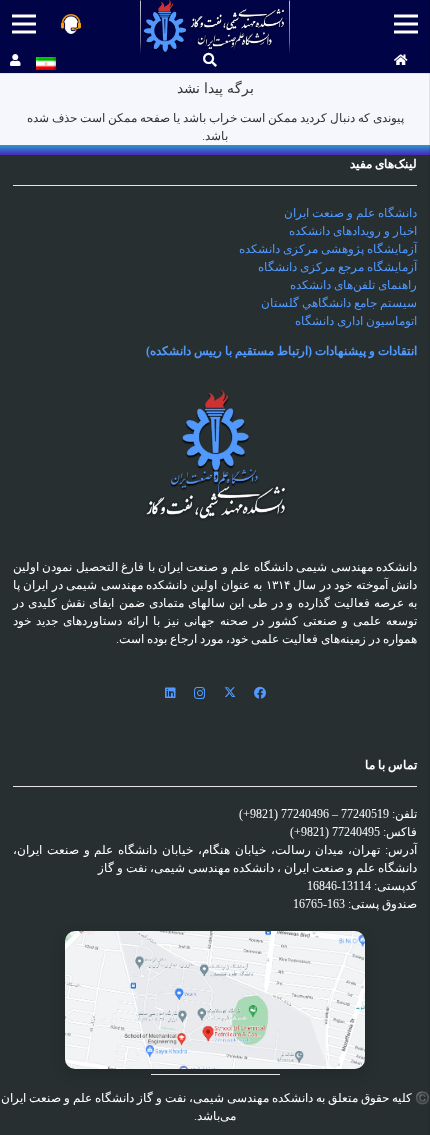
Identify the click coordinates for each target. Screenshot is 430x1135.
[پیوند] (215, 27)
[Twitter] (230, 693)
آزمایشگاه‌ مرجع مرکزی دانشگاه (337, 267)
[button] (210, 60)
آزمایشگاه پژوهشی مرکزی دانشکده (328, 249)
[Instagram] (200, 693)
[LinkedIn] (170, 693)
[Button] (401, 61)
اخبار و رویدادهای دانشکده (353, 231)
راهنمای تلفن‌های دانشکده (353, 285)
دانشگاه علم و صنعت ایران (350, 213)
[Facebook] (260, 693)
